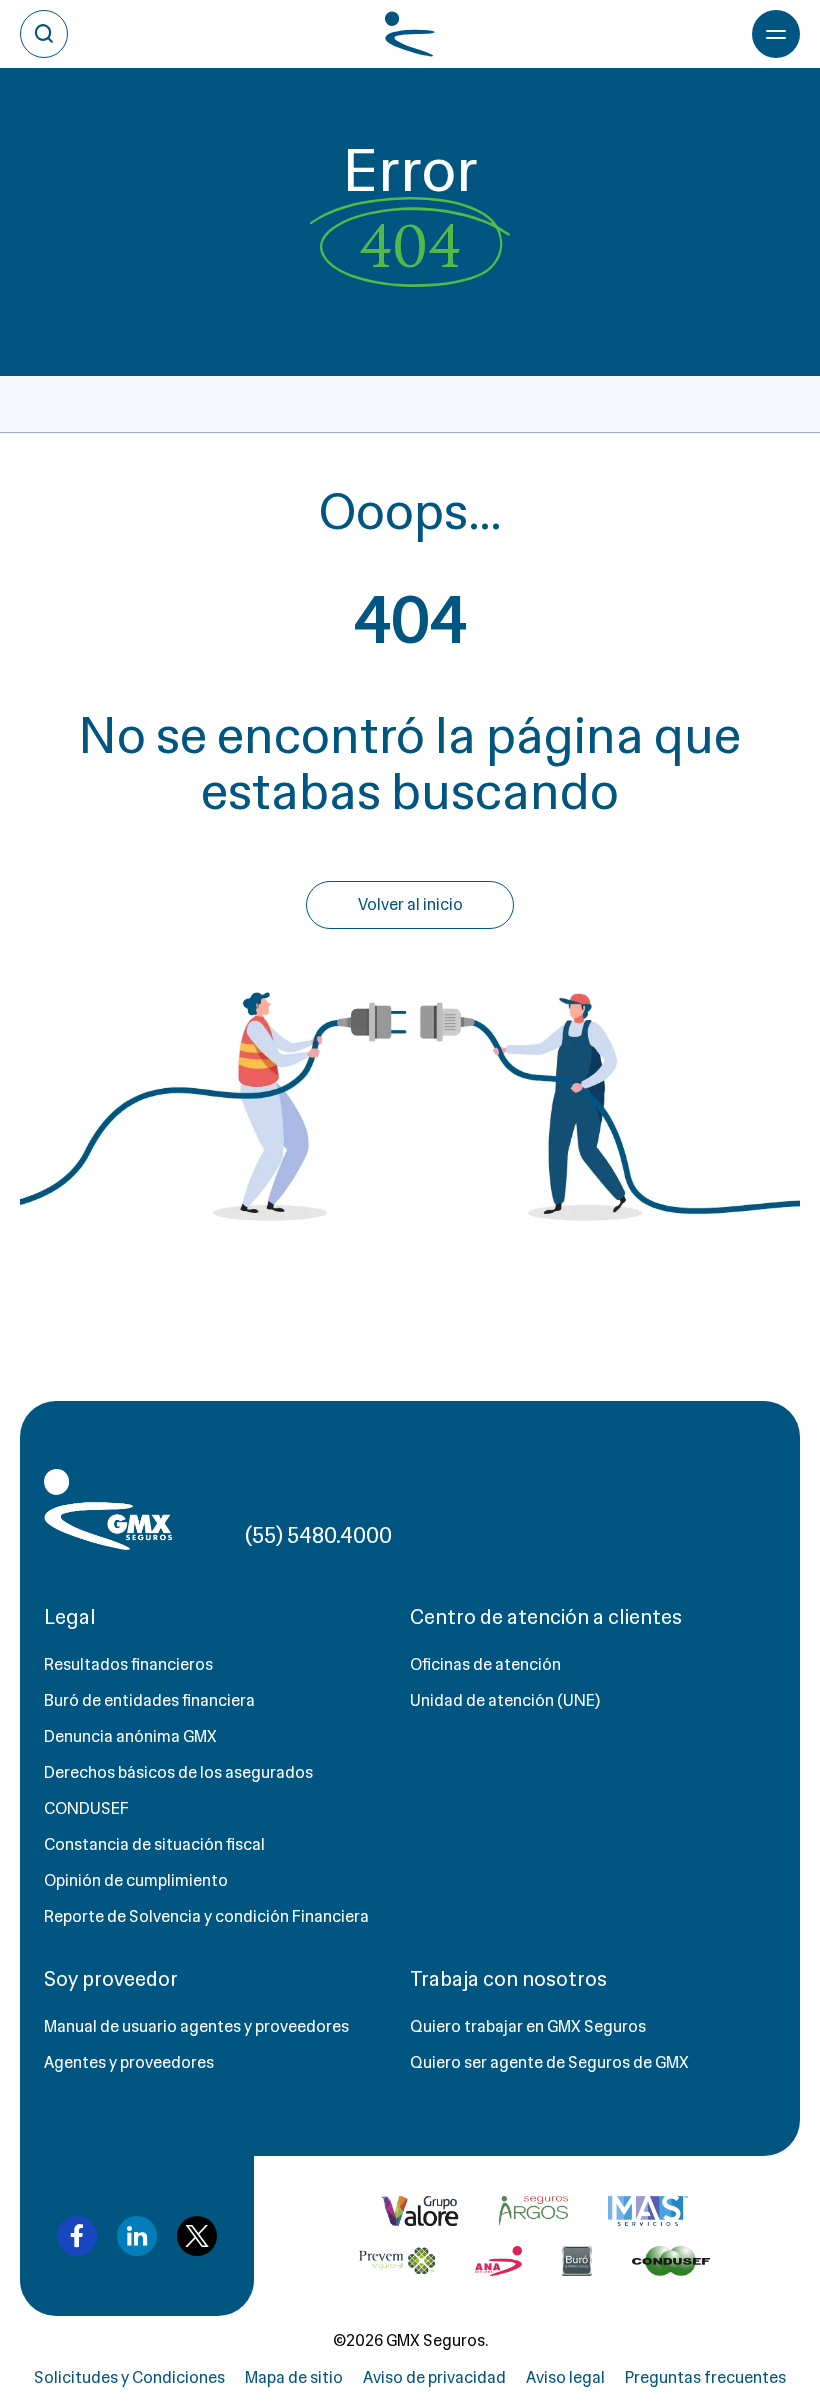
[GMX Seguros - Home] (108, 1509)
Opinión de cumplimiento (136, 1880)
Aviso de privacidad (434, 2377)
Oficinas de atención (485, 1664)
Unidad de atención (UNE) (505, 1700)
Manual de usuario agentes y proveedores (196, 2026)
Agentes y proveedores (129, 2062)
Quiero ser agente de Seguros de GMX (549, 2062)
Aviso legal (565, 2377)
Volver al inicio (410, 904)
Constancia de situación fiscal (154, 1844)
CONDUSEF (86, 1808)
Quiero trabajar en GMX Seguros (528, 2026)
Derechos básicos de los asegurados (178, 1772)
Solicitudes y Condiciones (129, 2377)
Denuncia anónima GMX (130, 1736)
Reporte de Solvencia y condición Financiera (206, 1916)
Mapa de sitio (294, 2377)
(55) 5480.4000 (318, 1535)
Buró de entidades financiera (149, 1700)
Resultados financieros (128, 1664)
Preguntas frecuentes (705, 2377)
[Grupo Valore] (534, 2211)
